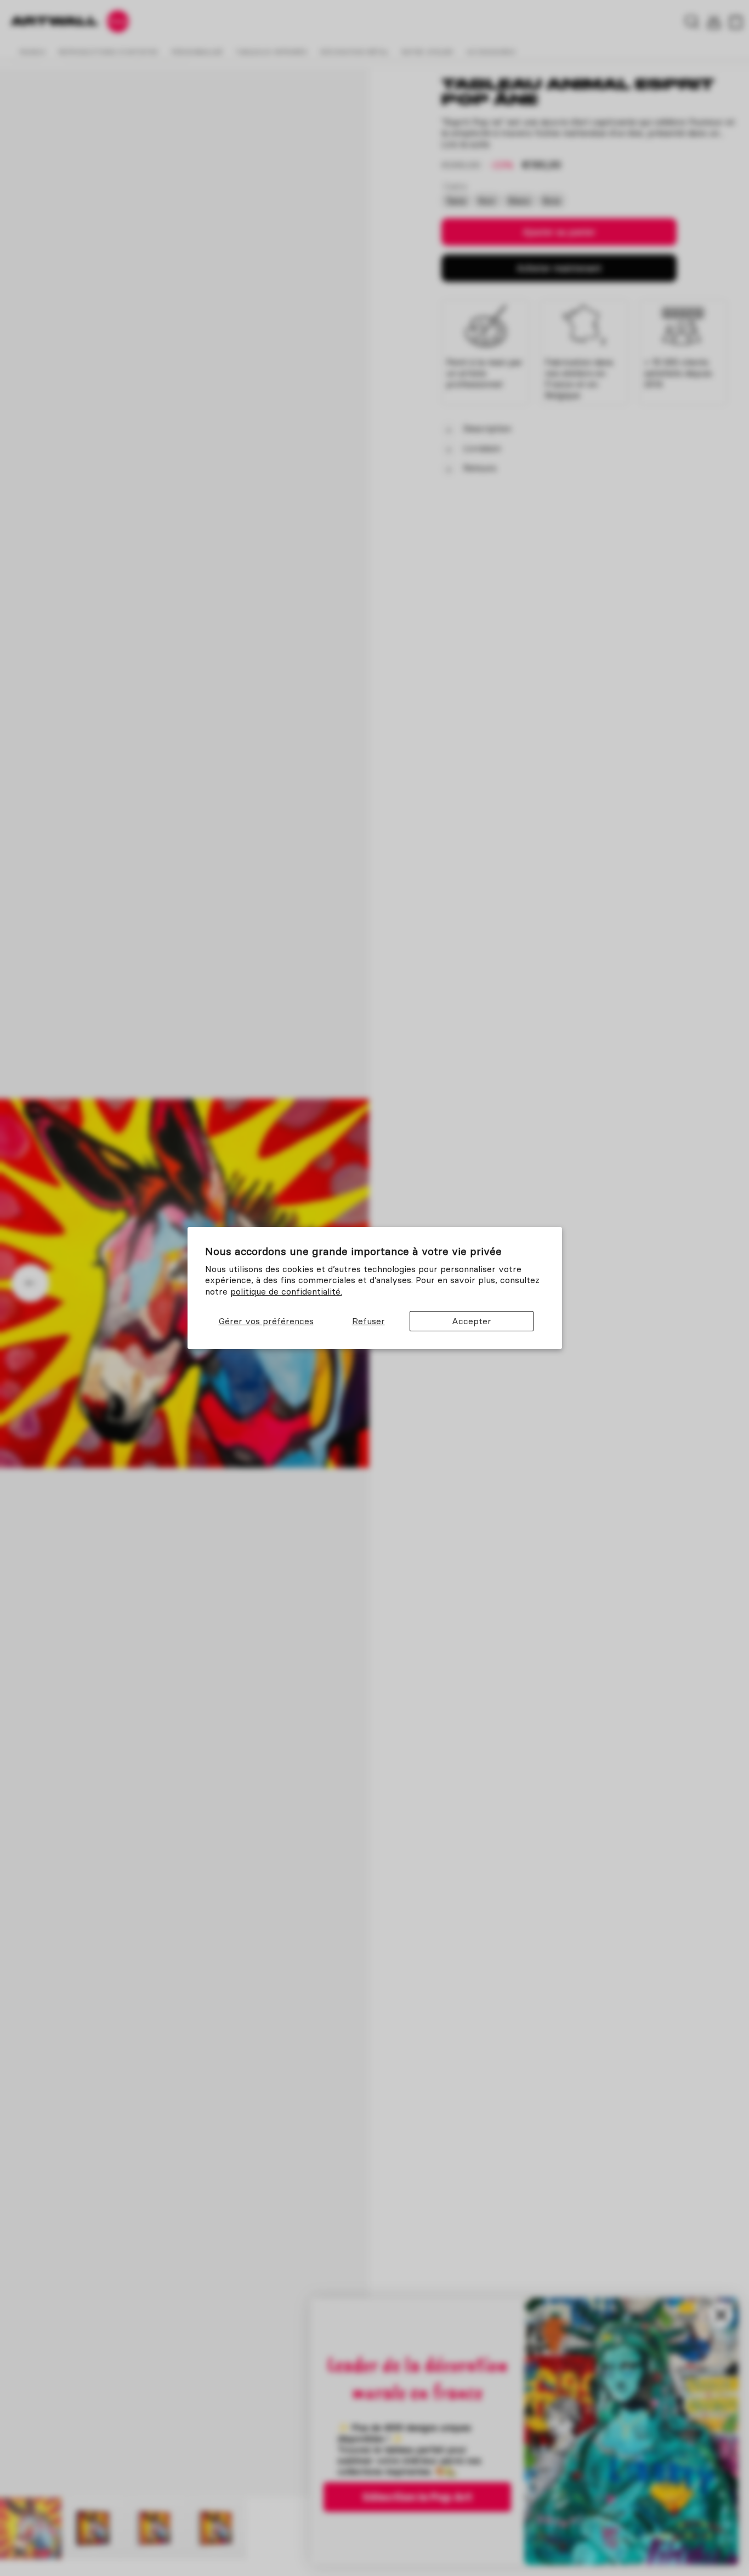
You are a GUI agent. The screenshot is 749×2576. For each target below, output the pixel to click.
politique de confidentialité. (286, 1291)
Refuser (368, 1321)
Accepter (472, 1321)
